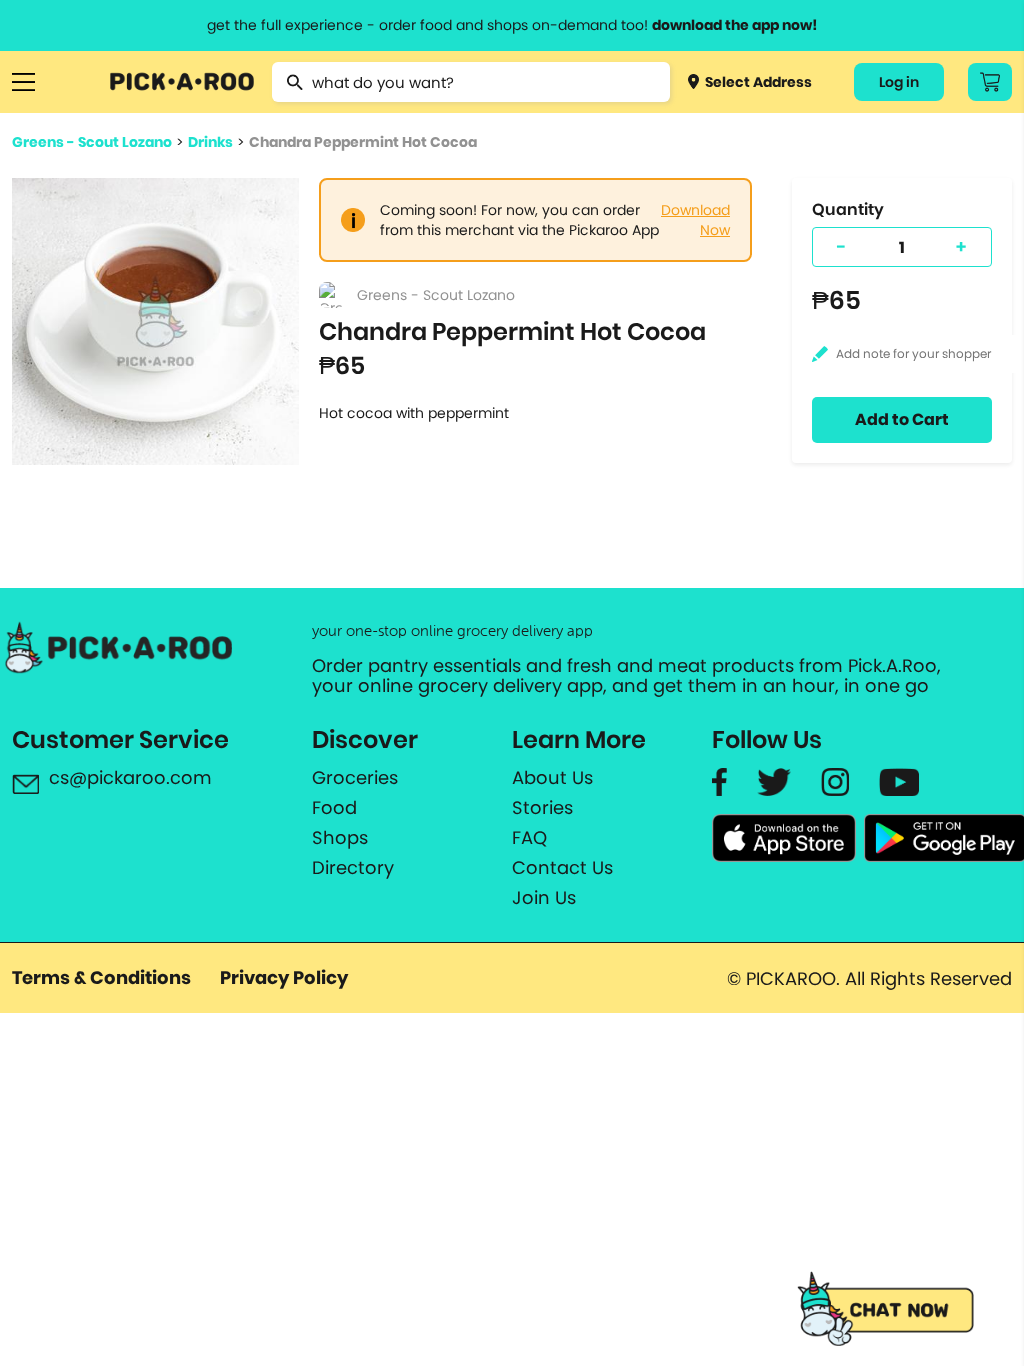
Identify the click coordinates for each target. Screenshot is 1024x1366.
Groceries (355, 778)
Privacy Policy (284, 977)
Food (334, 808)
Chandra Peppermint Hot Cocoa (363, 142)
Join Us (544, 898)
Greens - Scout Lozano (92, 142)
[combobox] (470, 82)
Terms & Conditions (101, 977)
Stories (542, 808)
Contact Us (562, 868)
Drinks (210, 142)
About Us (552, 778)
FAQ (529, 838)
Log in (899, 82)
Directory (353, 868)
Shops (340, 838)
